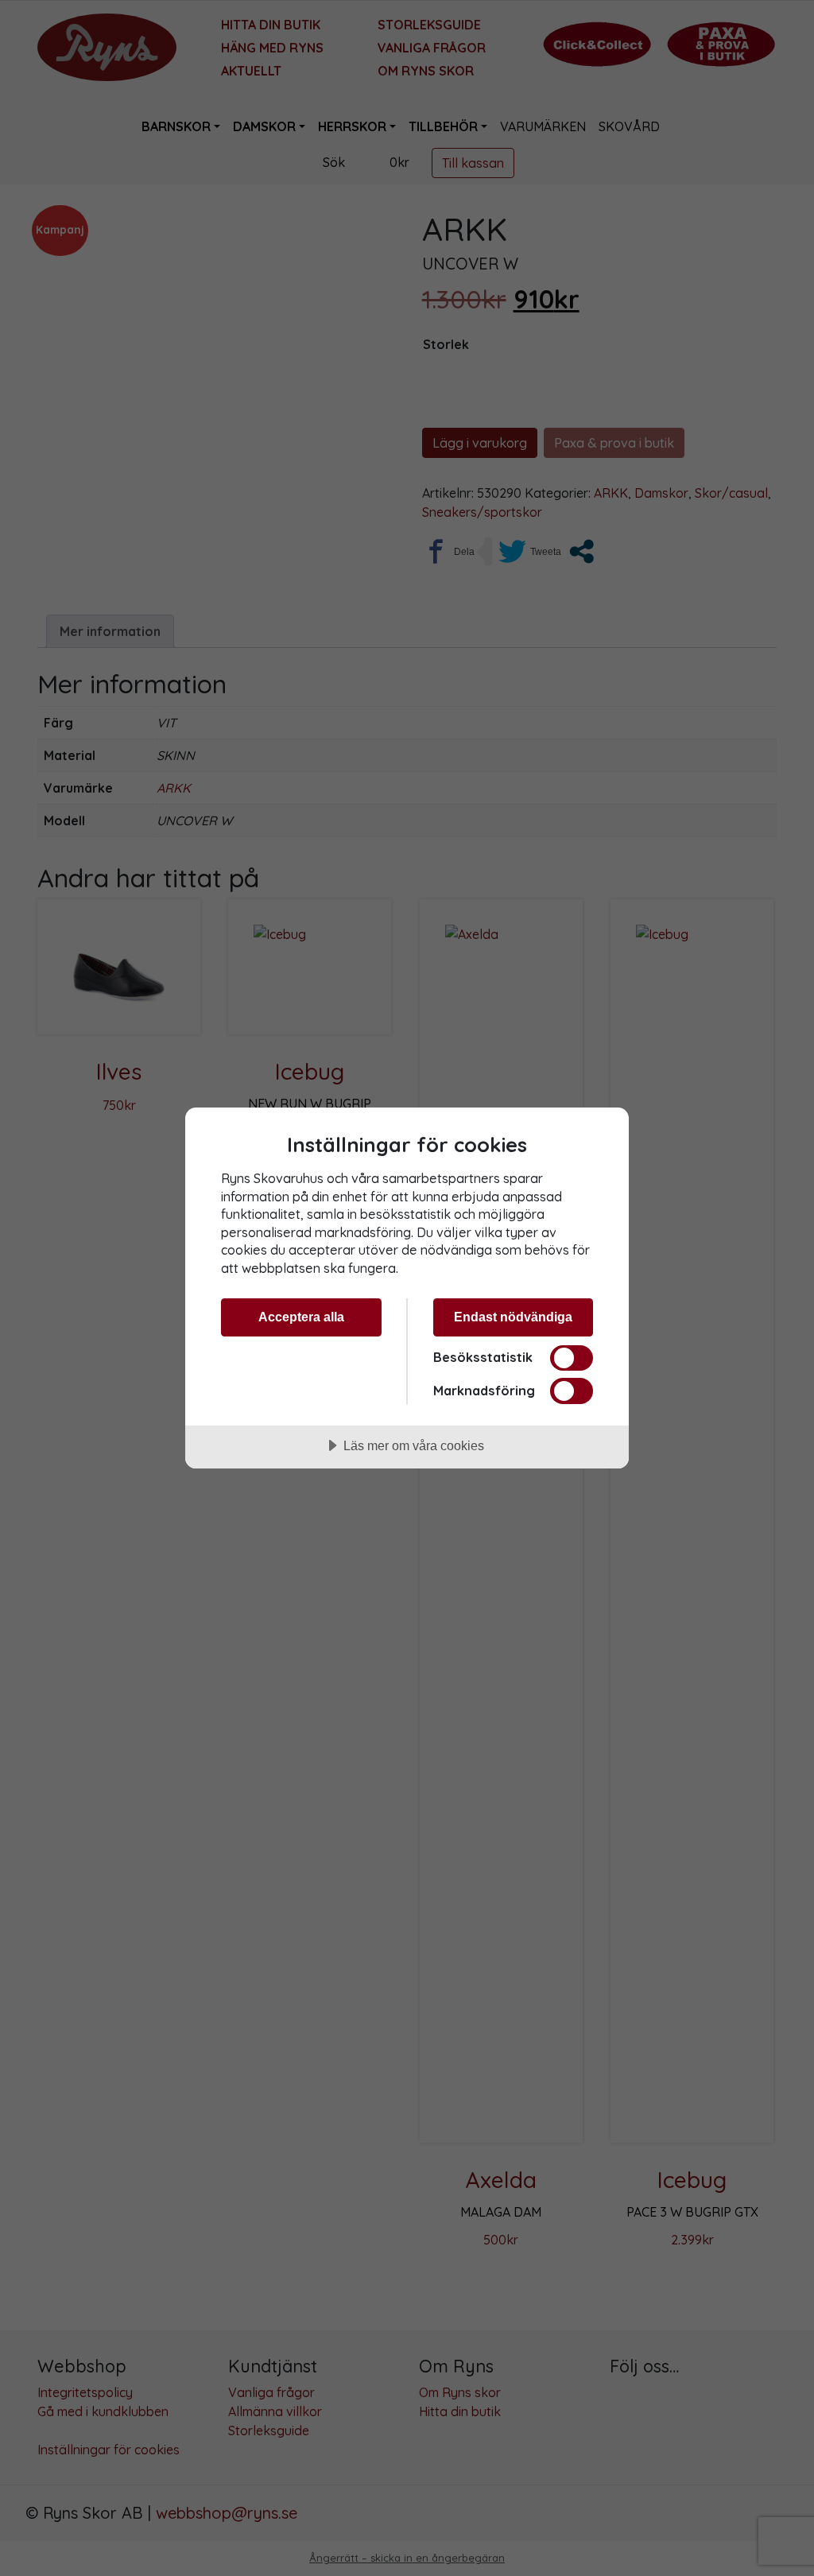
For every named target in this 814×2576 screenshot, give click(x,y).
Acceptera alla (301, 1317)
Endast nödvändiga (513, 1317)
